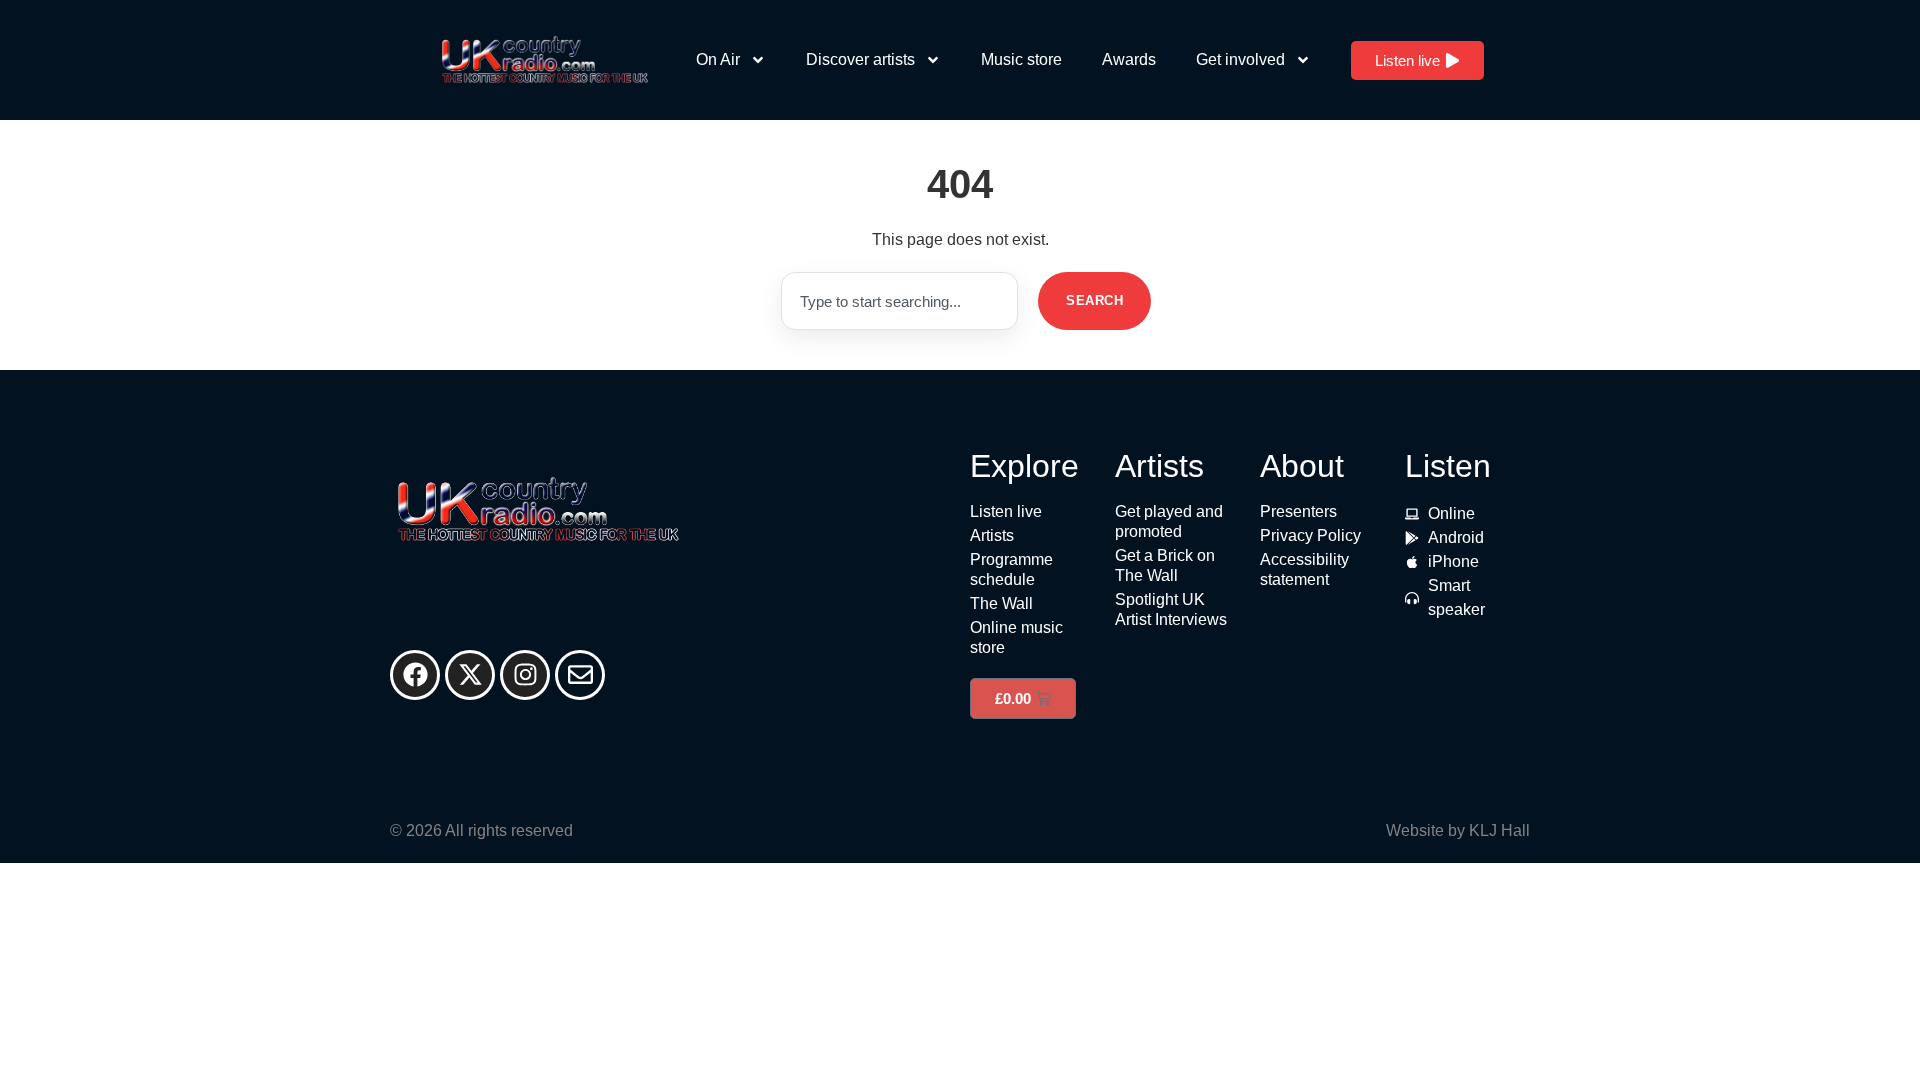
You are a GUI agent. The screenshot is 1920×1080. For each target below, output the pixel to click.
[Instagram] (525, 675)
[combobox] (899, 301)
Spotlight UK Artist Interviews (1171, 609)
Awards (1129, 59)
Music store (1021, 59)
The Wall (1001, 603)
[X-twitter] (470, 675)
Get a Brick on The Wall (1165, 565)
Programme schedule (1011, 569)
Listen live (1006, 511)
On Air (718, 59)
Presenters (1298, 511)
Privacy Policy (1310, 535)
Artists (992, 535)
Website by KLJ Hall (1458, 830)
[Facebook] (415, 675)
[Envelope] (580, 675)
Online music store (1016, 637)
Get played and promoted (1169, 521)
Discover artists (860, 59)
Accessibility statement (1304, 569)
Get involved (1240, 59)
